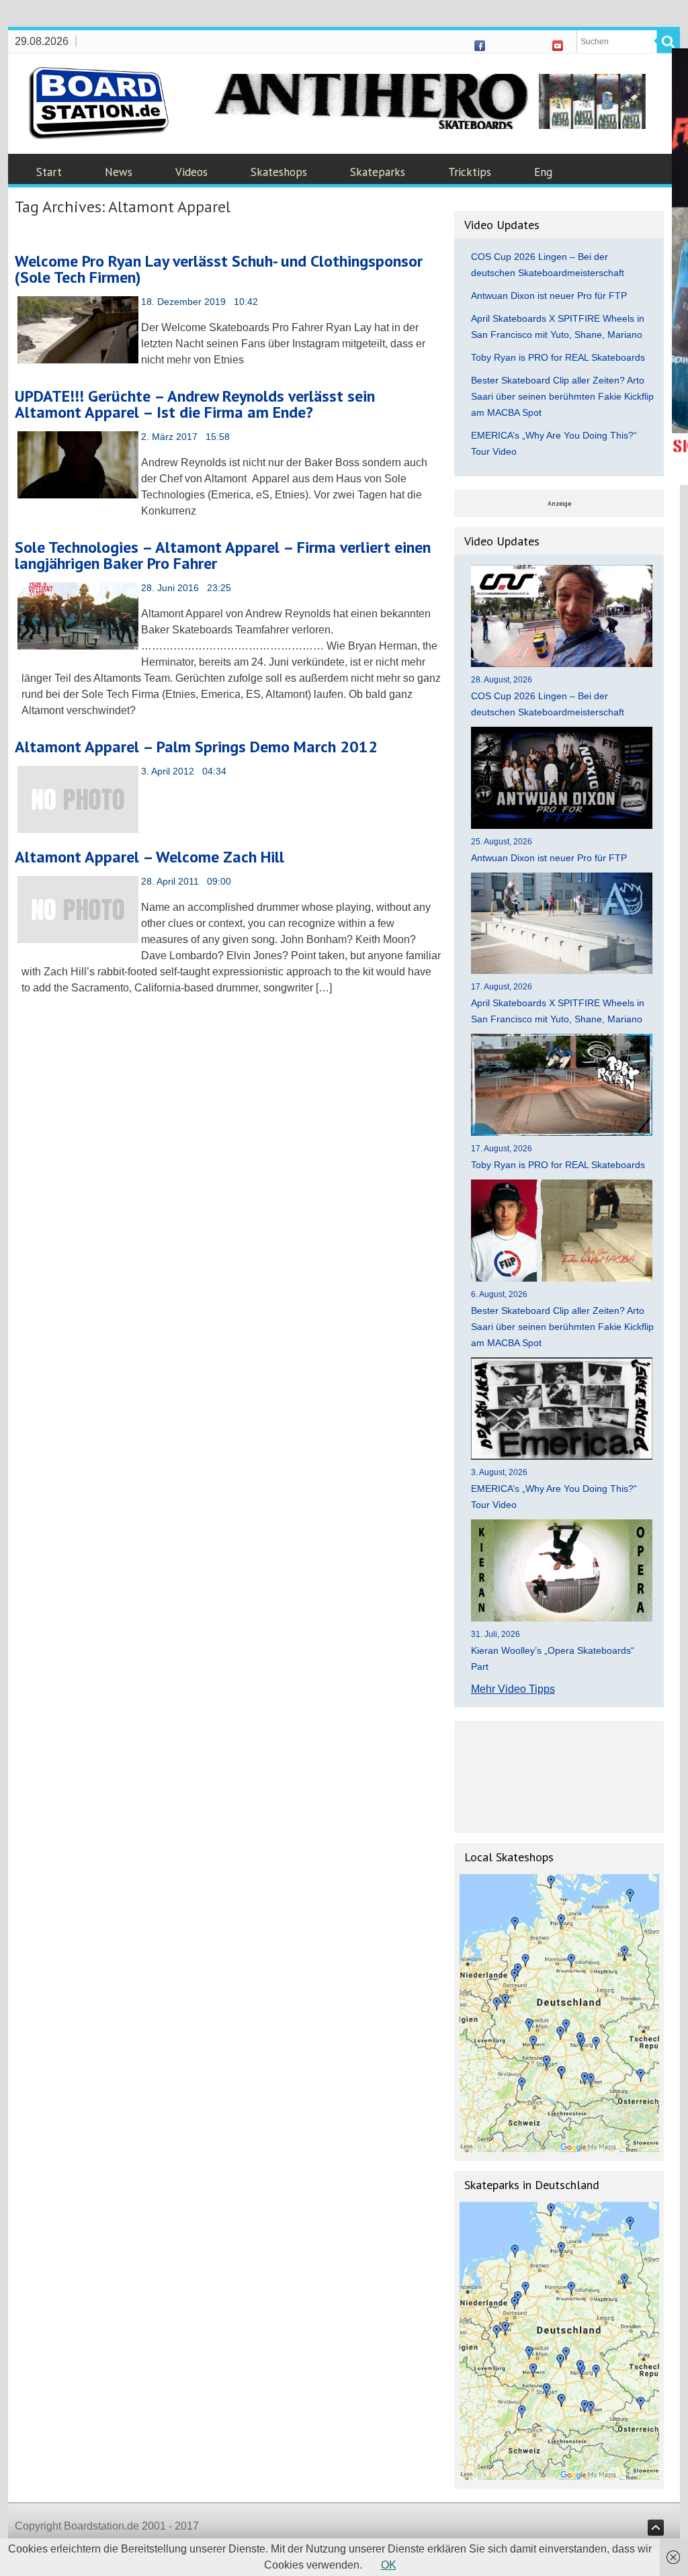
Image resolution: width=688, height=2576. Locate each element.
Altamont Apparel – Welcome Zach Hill (149, 857)
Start (49, 172)
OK (389, 2565)
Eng (543, 172)
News (119, 172)
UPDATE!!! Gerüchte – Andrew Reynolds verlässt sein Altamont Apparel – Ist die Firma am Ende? (195, 404)
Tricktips (470, 172)
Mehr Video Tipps (513, 1689)
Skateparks (378, 172)
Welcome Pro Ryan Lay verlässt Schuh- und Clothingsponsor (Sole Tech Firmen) (219, 269)
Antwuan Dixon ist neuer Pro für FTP (549, 296)
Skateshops (279, 172)
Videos (191, 172)
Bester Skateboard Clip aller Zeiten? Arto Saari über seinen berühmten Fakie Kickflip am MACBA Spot (562, 396)
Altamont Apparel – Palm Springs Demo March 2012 (196, 747)
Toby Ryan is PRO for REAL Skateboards (558, 357)
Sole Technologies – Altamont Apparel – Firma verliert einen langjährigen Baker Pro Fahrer (223, 555)
